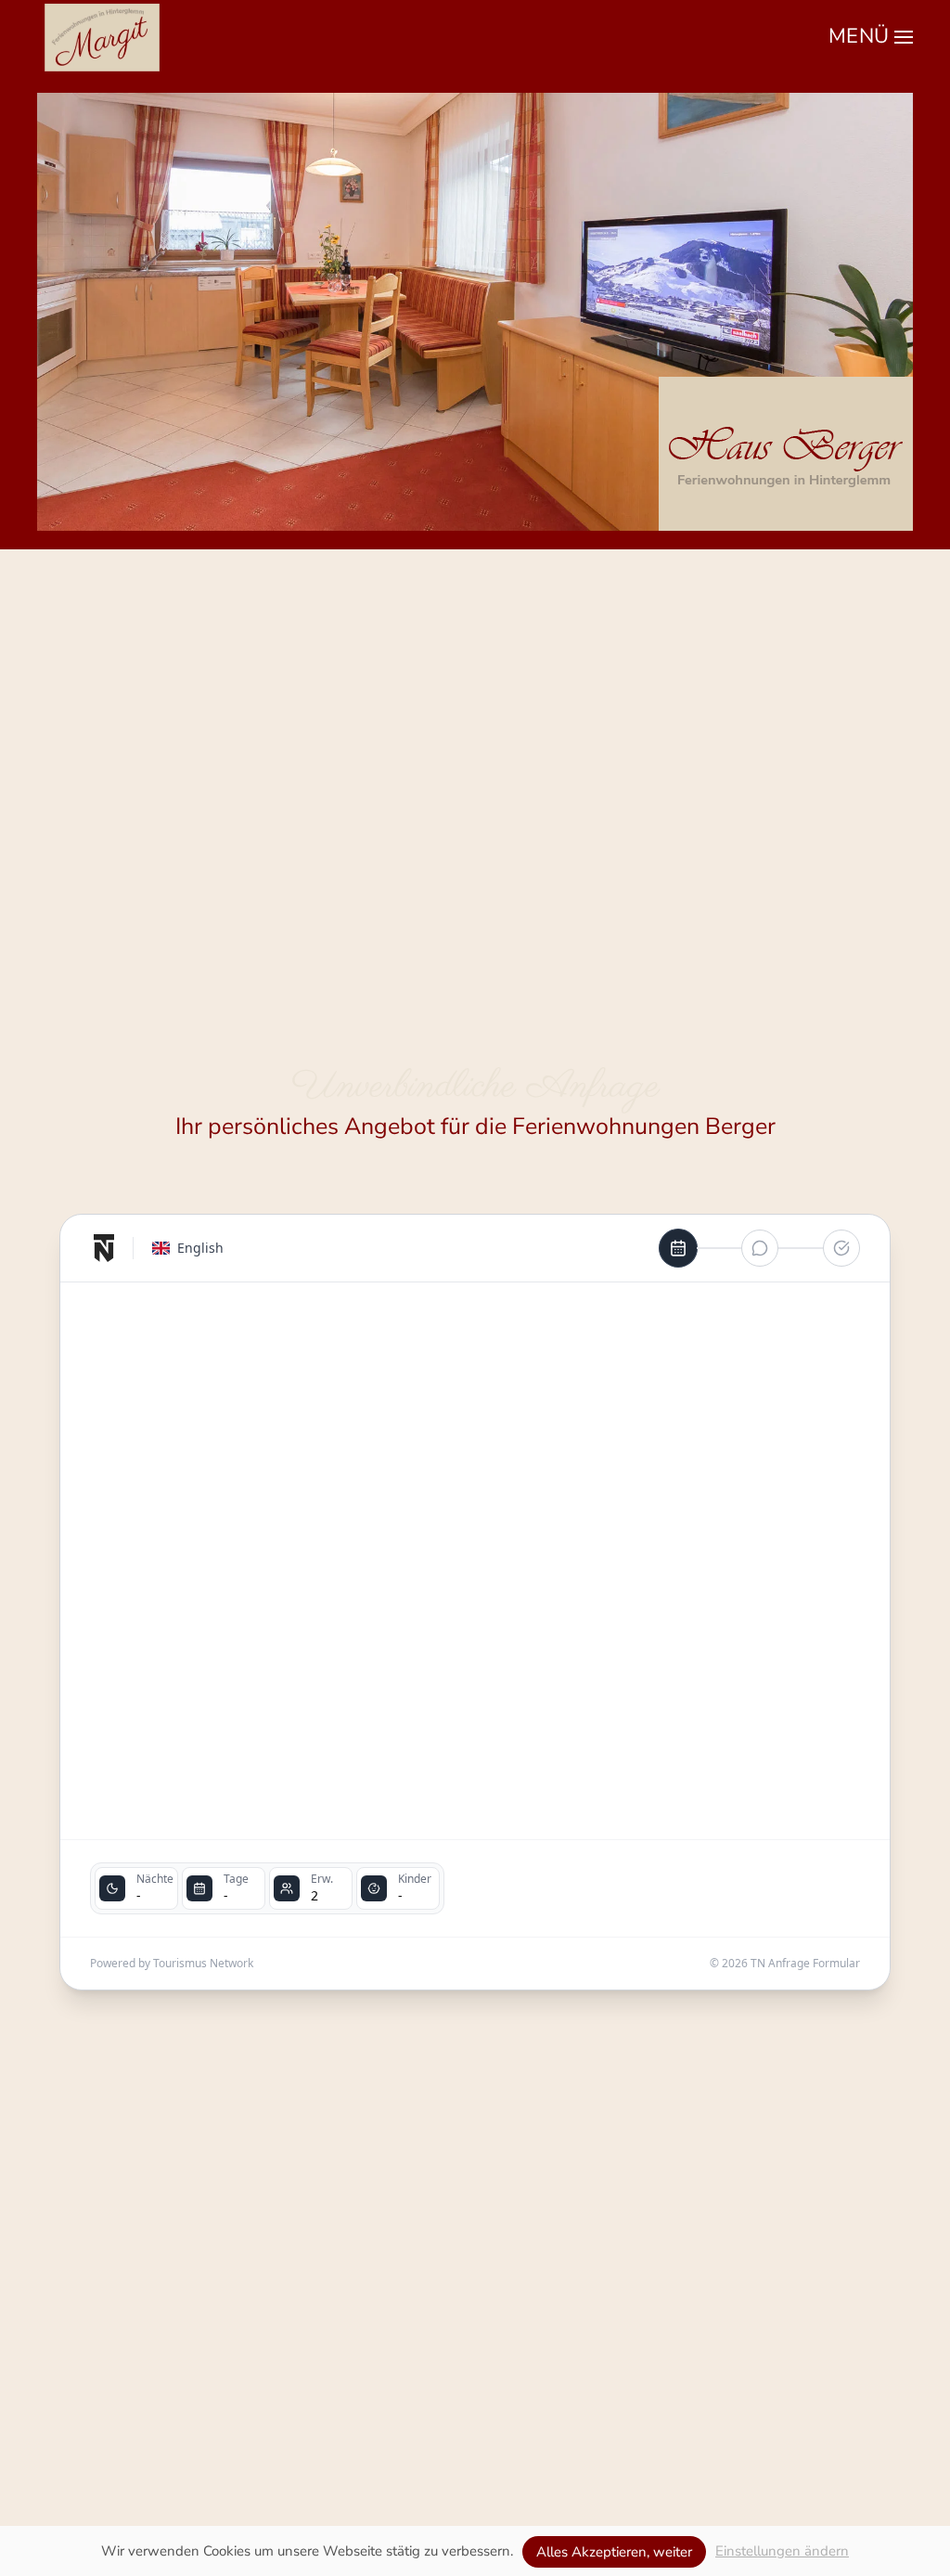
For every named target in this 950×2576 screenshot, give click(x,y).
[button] (871, 37)
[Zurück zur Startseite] (102, 37)
